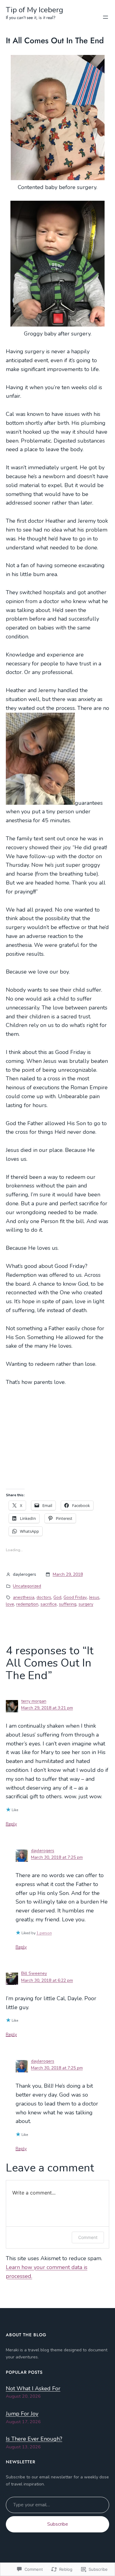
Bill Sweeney (34, 1973)
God (57, 1597)
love (10, 1604)
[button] (58, 118)
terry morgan (34, 1701)
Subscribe (58, 2524)
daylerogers (43, 1851)
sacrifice (49, 1604)
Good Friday (75, 1597)
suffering (68, 1604)
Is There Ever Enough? (34, 2439)
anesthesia (24, 1597)
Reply (11, 1824)
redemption (27, 1604)
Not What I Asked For (33, 2388)
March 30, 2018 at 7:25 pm (57, 1857)
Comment (88, 2237)
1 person (44, 1933)
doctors (44, 1597)
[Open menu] (105, 17)
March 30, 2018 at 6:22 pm (47, 1980)
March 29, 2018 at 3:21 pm (47, 1708)
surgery (86, 1604)
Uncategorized (27, 1586)
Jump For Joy (22, 2414)
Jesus (94, 1597)
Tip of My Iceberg (34, 10)
